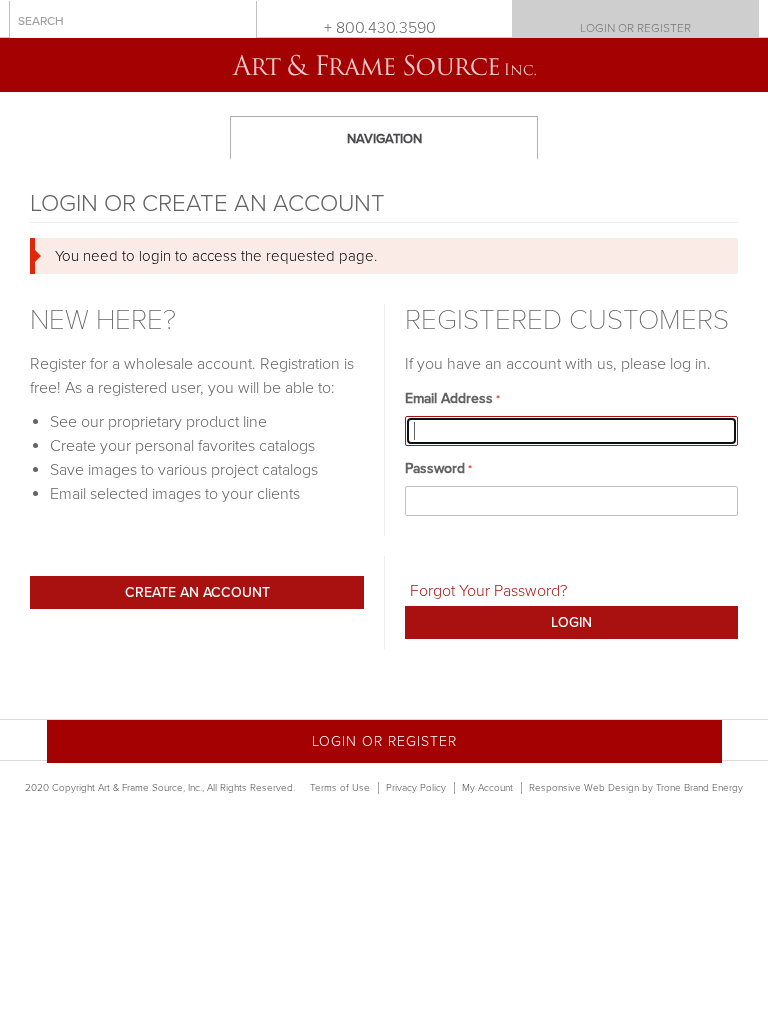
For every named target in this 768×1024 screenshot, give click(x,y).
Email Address (449, 398)
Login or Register (635, 28)
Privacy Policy (416, 788)
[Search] (237, 20)
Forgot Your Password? (488, 591)
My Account (487, 788)
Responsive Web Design (584, 788)
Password (435, 468)
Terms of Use (340, 788)
